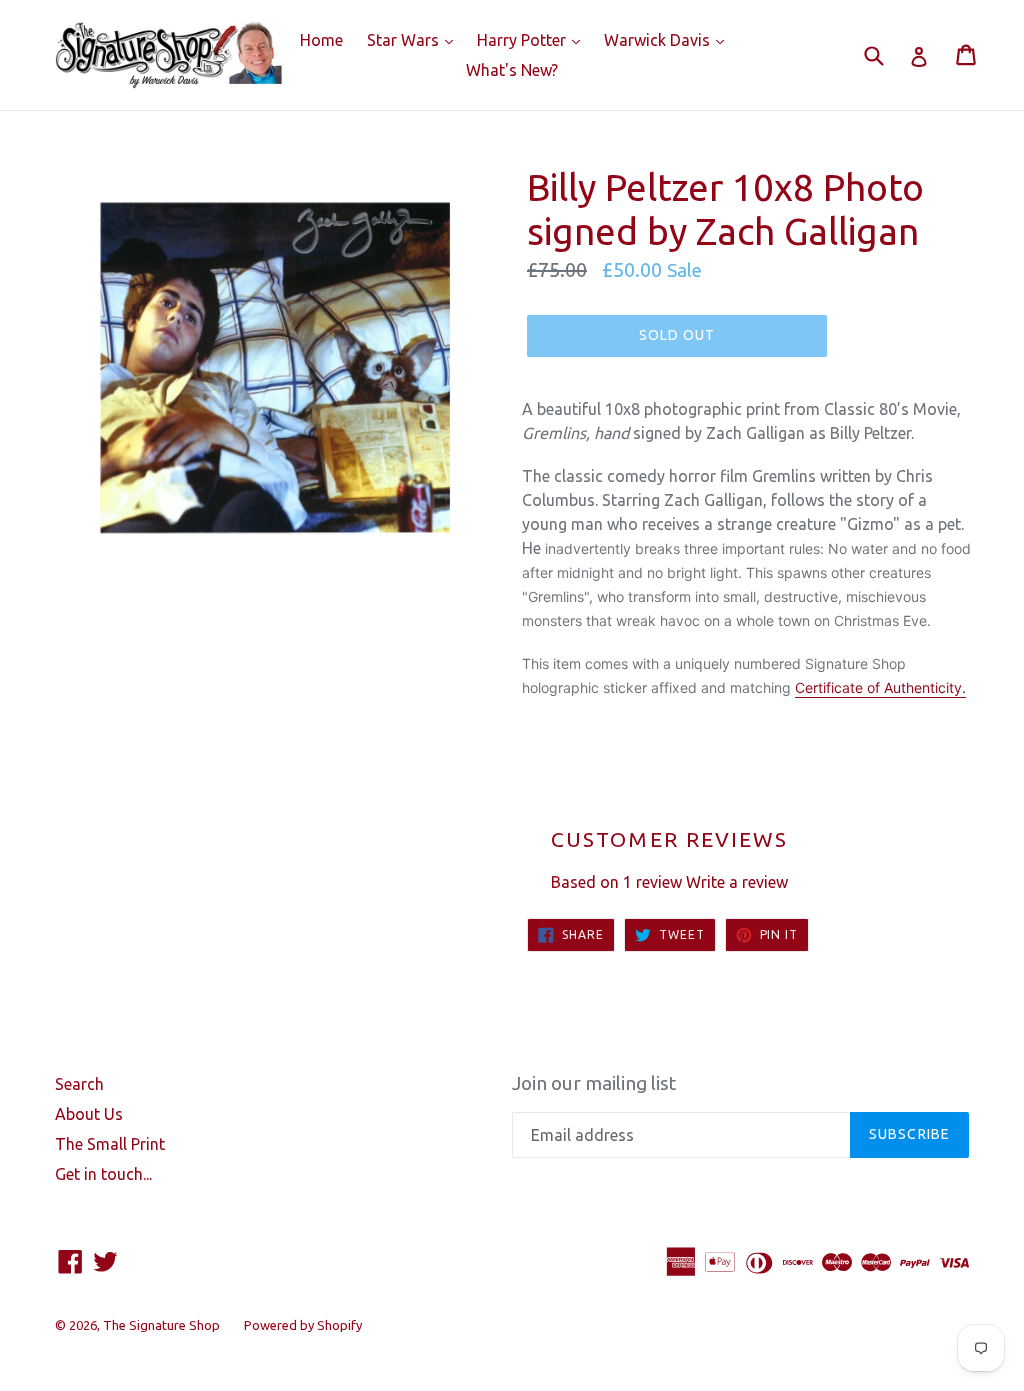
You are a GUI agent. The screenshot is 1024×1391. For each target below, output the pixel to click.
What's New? (512, 70)
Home (321, 40)
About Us (89, 1114)
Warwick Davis (669, 39)
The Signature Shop (161, 1325)
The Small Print (110, 1144)
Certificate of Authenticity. (880, 687)
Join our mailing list (594, 1083)
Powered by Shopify (303, 1325)
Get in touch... (103, 1174)
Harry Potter (533, 39)
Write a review (737, 882)
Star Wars (415, 39)
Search (79, 1084)
